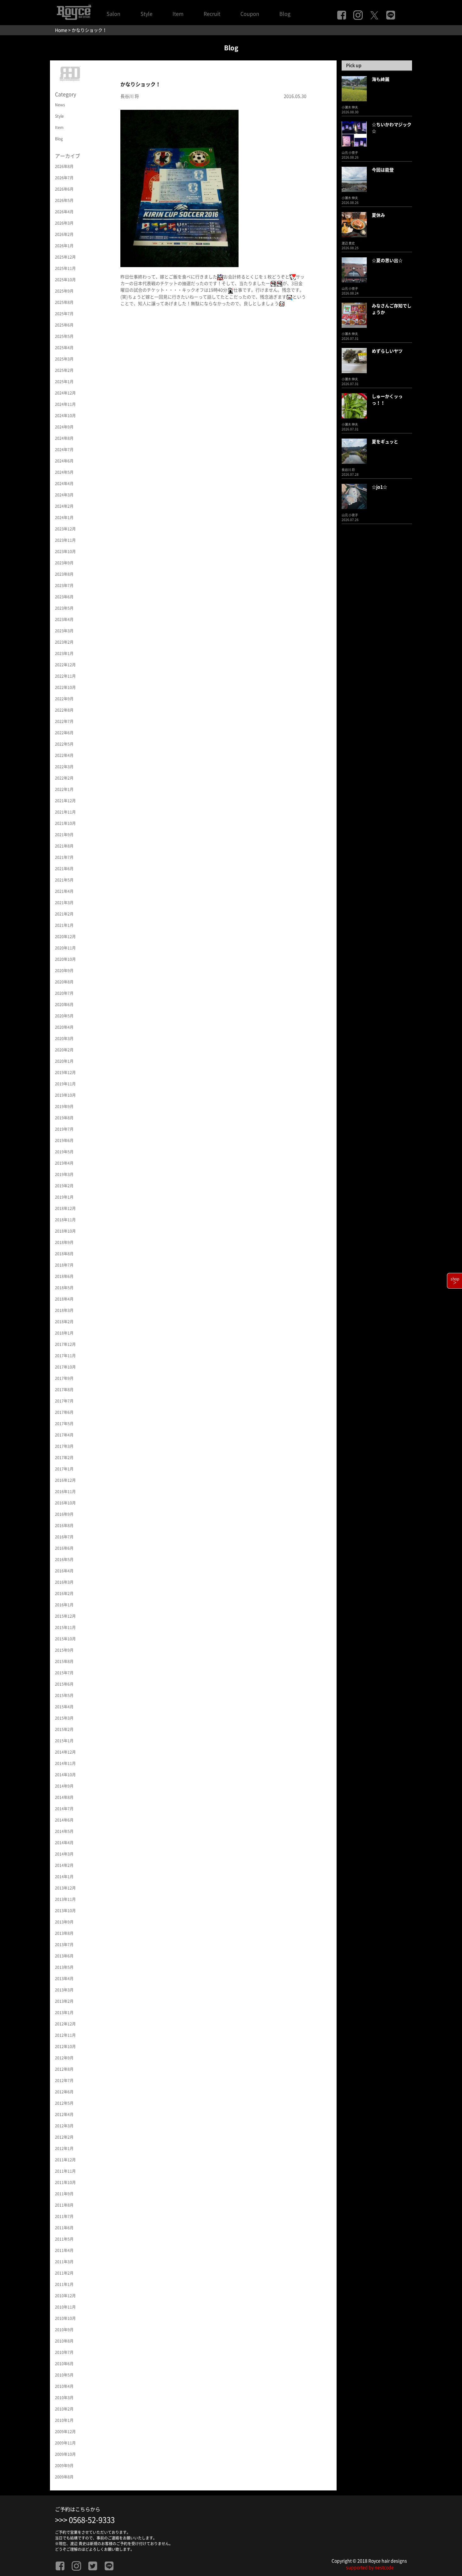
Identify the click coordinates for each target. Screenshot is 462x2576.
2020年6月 (64, 1005)
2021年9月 (64, 835)
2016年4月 (64, 1571)
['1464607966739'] (179, 188)
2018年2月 (64, 1322)
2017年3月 (64, 1446)
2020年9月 (64, 971)
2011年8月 (64, 2205)
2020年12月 (65, 937)
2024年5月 (64, 472)
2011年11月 (65, 2171)
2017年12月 (65, 1344)
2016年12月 (65, 1480)
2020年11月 (65, 948)
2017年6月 (64, 1412)
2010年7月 (64, 2352)
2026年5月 (64, 200)
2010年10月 (65, 2318)
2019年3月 (64, 1174)
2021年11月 (65, 812)
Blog (285, 14)
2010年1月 (64, 2420)
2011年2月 (64, 2273)
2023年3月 (64, 631)
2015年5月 (64, 1695)
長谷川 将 (130, 96)
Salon (113, 14)
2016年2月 (64, 1593)
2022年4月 (64, 755)
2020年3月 (64, 1039)
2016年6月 (64, 1548)
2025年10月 (65, 280)
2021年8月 (64, 846)
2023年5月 (64, 608)
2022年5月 (64, 744)
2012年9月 (64, 2058)
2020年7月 (64, 993)
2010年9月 (64, 2330)
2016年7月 (64, 1537)
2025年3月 (64, 359)
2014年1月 (64, 1877)
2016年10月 (65, 1503)
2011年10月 (65, 2182)
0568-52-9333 (92, 2520)
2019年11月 (65, 1084)
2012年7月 (64, 2080)
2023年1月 (64, 653)
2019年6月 (64, 1140)
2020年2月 (64, 1050)
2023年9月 (64, 563)
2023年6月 (64, 597)
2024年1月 (64, 518)
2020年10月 (65, 959)
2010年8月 (64, 2341)
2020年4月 (64, 1027)
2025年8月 (64, 302)
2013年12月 (65, 1888)
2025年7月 (64, 314)
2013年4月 (64, 1979)
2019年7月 (64, 1129)
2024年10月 (65, 416)
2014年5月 (64, 1831)
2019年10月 (65, 1095)
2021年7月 (64, 857)
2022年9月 (64, 699)
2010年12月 (65, 2296)
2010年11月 (65, 2307)
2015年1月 (64, 1741)
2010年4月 (64, 2386)
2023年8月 (64, 574)
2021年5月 (64, 880)
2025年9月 (64, 291)
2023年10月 (65, 552)
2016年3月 (64, 1582)
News (60, 105)
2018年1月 (64, 1333)
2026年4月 (64, 212)
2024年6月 (64, 461)
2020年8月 (64, 982)
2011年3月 (64, 2262)
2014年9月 (64, 1786)
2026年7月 (64, 178)
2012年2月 (64, 2137)
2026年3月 (64, 223)
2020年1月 (64, 1061)
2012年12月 (65, 2024)
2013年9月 (64, 1922)
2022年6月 (64, 733)
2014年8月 (64, 1797)
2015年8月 (64, 1661)
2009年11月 (65, 2443)
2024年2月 (64, 506)
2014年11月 (65, 1763)
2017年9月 (64, 1378)
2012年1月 (64, 2148)
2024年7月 (64, 450)
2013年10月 (65, 1911)
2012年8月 (64, 2069)
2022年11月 (65, 676)
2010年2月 (64, 2409)
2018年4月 (64, 1299)
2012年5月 (64, 2103)
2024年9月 (64, 427)
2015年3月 (64, 1718)
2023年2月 (64, 642)
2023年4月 (64, 619)
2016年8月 (64, 1526)
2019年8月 (64, 1118)
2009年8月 (64, 2477)
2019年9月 (64, 1106)
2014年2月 (64, 1865)
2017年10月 (65, 1367)
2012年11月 (65, 2035)
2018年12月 (65, 1208)
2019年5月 (64, 1152)
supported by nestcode (370, 2568)
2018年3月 (64, 1310)
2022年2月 (64, 778)
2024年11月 (65, 404)
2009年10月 (65, 2454)
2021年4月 (64, 891)
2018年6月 (64, 1276)
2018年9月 (64, 1242)
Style (146, 14)
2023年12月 (65, 529)
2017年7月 (64, 1401)
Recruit (212, 14)
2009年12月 (65, 2432)
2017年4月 (64, 1435)
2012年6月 (64, 2092)
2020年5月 (64, 1016)
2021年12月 (65, 801)
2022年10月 (65, 687)
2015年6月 (64, 1684)
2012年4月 (64, 2114)
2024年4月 (64, 484)
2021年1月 (64, 925)
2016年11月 (65, 1492)
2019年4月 (64, 1163)
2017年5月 (64, 1424)
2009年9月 (64, 2466)
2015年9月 (64, 1650)
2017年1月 (64, 1469)
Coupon (250, 14)
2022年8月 (64, 710)
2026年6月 (64, 189)
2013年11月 (65, 1899)
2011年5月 (64, 2239)
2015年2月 (64, 1729)
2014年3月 (64, 1854)
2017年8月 (64, 1390)
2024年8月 (64, 438)
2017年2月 (64, 1458)
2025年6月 (64, 325)
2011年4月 (64, 2250)
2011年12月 (65, 2160)
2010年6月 (64, 2364)
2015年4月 (64, 1707)
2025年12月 (65, 257)
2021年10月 (65, 823)
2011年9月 (64, 2194)
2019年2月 (64, 1186)
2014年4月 (64, 1843)
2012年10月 (65, 2047)
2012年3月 (64, 2126)
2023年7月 (64, 585)
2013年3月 (64, 1990)
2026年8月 (64, 166)
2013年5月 (64, 1967)
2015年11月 (65, 1627)
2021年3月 (64, 903)
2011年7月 (64, 2216)
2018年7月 (64, 1265)
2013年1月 (64, 2013)
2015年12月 (65, 1616)
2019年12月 (65, 1072)
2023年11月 (65, 540)
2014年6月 (64, 1820)
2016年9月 (64, 1514)
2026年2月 (64, 234)
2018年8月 (64, 1254)
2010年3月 (64, 2398)
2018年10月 (65, 1231)
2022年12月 (65, 665)
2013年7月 (64, 1945)
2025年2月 (64, 370)
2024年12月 (65, 393)
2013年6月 (64, 1956)
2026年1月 (64, 246)
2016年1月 (64, 1605)
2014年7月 (64, 1809)
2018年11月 (65, 1220)
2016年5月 (64, 1560)
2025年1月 (64, 382)
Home (61, 30)
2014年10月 (65, 1775)
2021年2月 (64, 914)
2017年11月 (65, 1356)
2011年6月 (64, 2228)
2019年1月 (64, 1197)
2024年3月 (64, 495)
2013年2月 (64, 2001)
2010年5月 (64, 2375)
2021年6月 (64, 869)
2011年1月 (64, 2284)
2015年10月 (65, 1639)
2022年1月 (64, 789)
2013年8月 (64, 1933)
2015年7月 (64, 1673)
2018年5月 (64, 1288)
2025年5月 (64, 336)
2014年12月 (65, 1752)
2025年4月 (64, 348)
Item (178, 14)
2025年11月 (65, 268)
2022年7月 (64, 721)
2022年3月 (64, 767)
